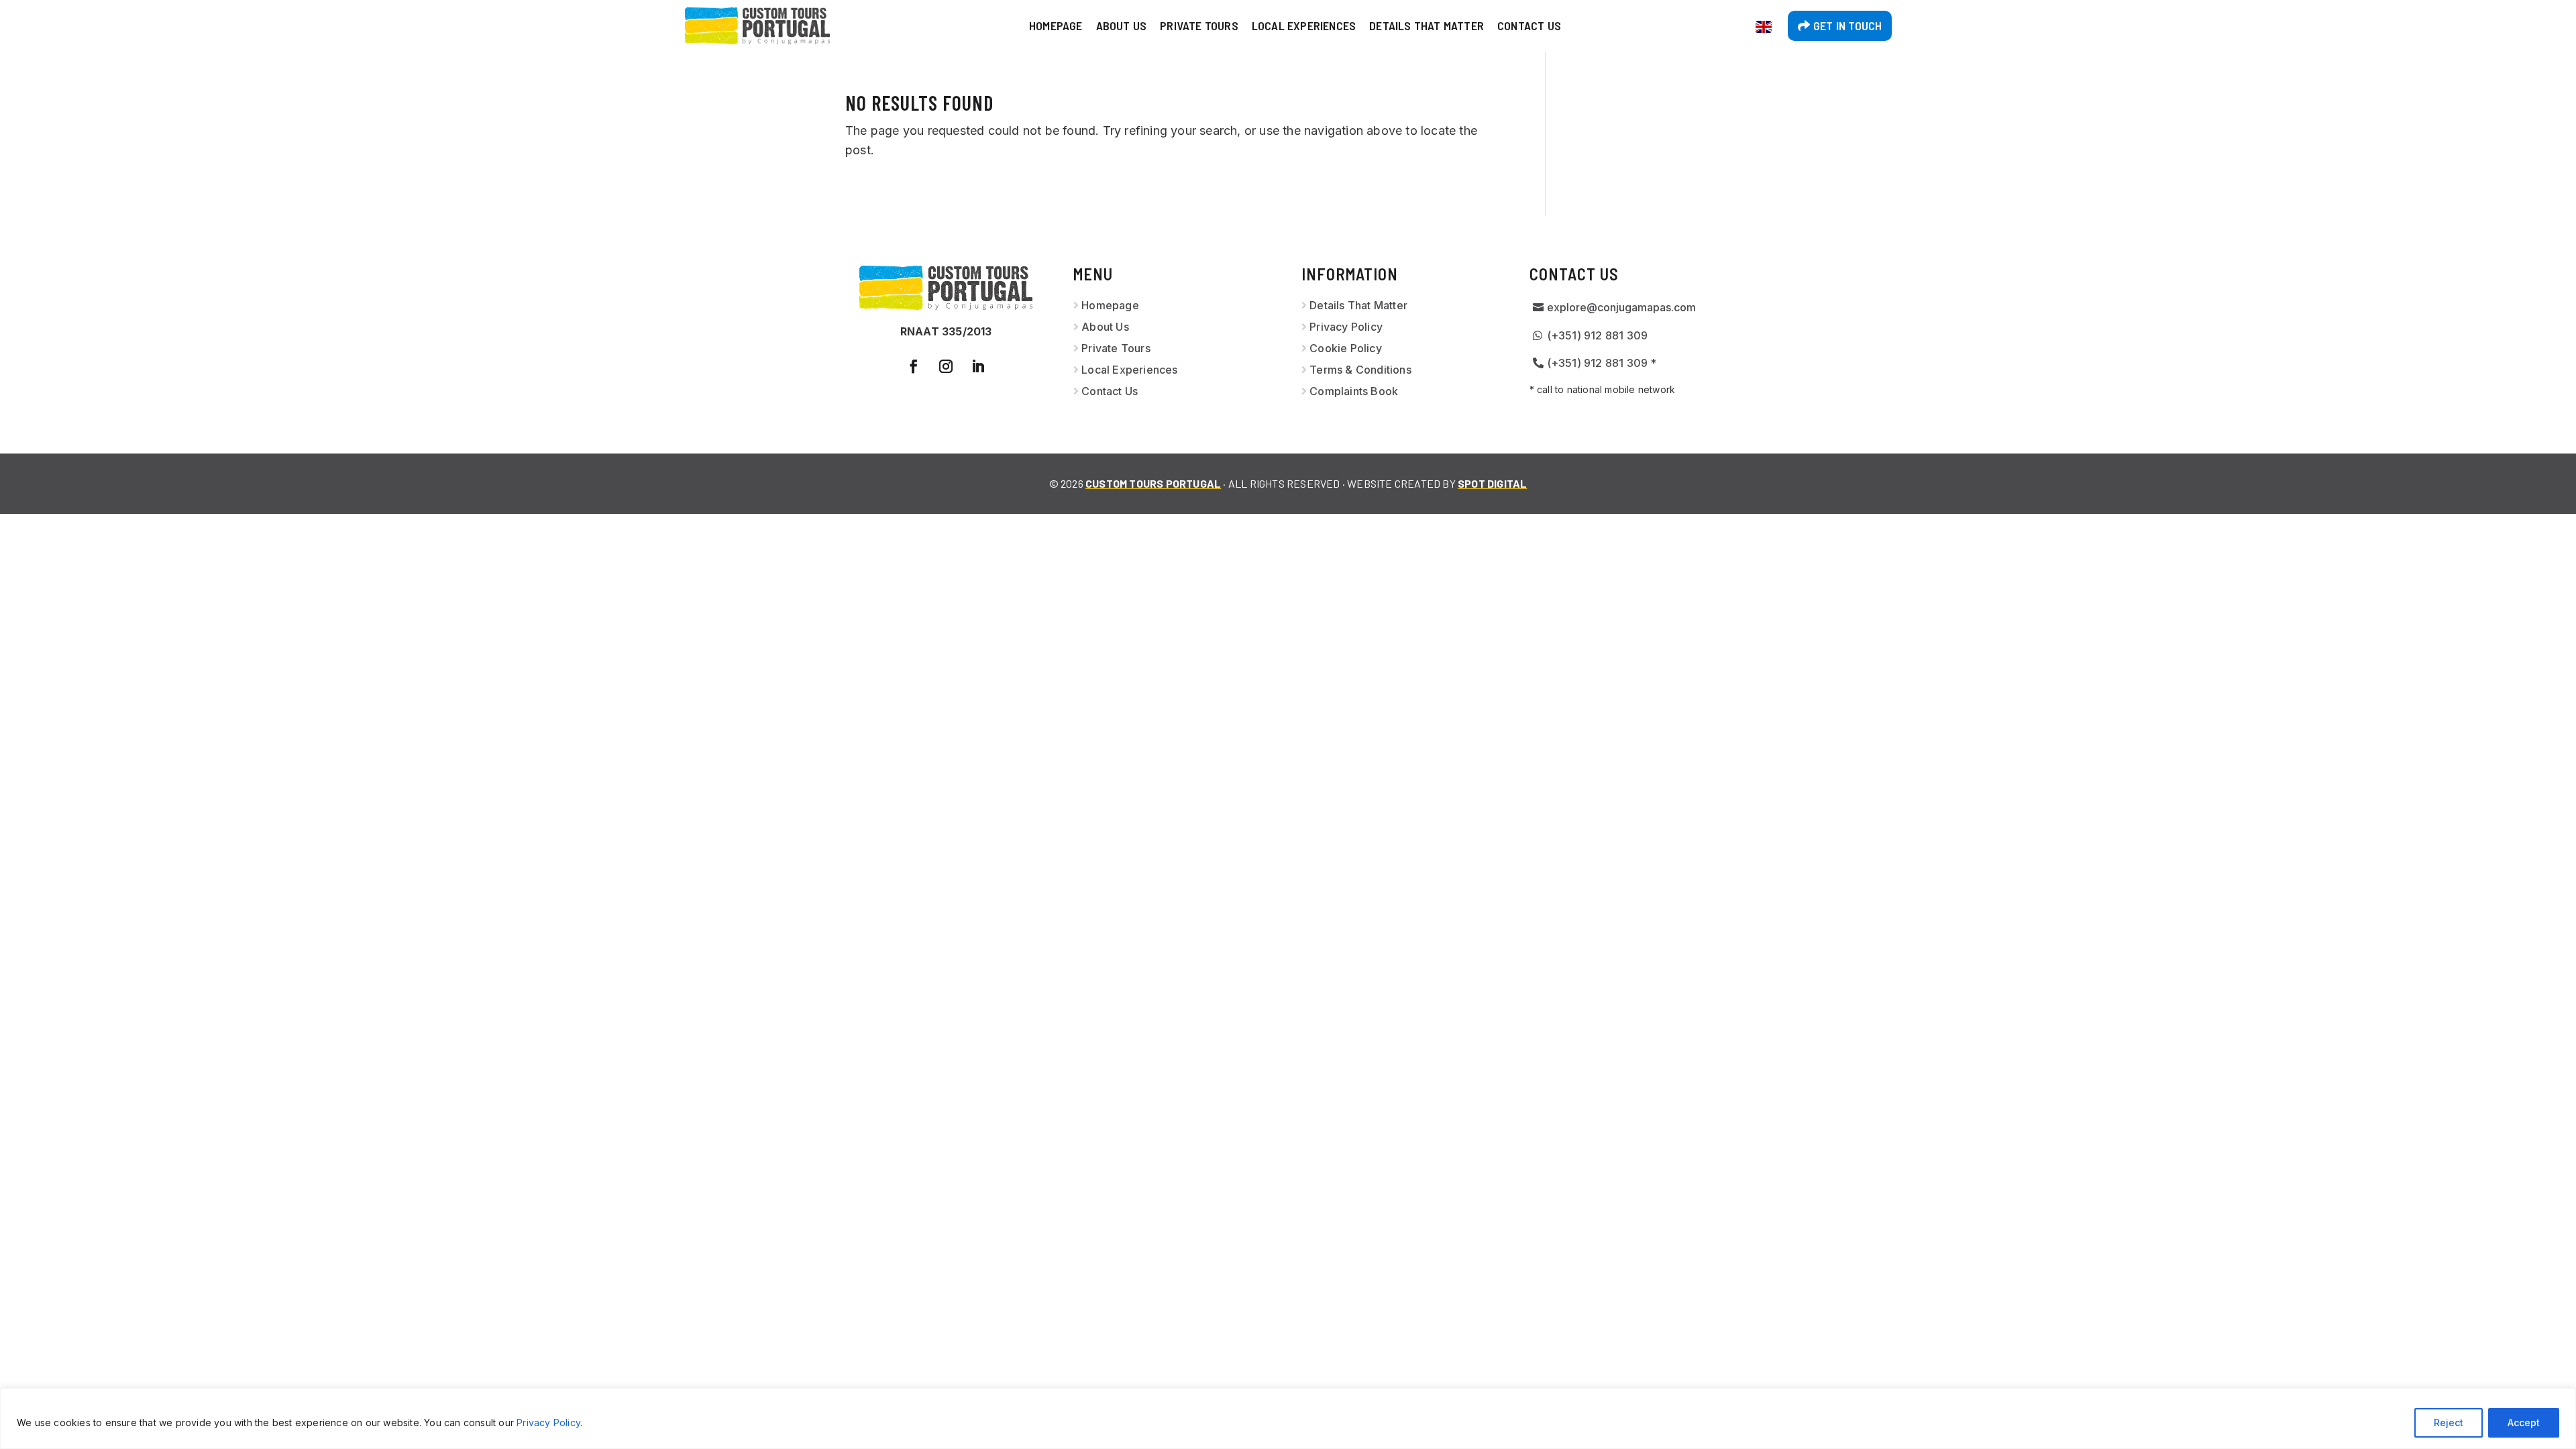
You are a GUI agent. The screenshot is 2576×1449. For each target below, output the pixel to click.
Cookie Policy (1346, 348)
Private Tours (1199, 25)
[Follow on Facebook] (914, 366)
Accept (2524, 1423)
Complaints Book (1354, 391)
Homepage (1056, 25)
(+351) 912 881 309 (1598, 335)
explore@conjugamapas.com (1621, 307)
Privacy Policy (548, 1423)
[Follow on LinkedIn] (978, 366)
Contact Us (1529, 25)
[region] (1288, 1418)
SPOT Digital (1492, 483)
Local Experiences (1304, 25)
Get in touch (1847, 25)
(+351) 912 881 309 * (1602, 363)
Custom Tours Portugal (1153, 483)
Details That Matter (1427, 25)
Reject (2449, 1423)
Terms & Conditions (1360, 370)
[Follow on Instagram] (946, 366)
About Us (1122, 25)
